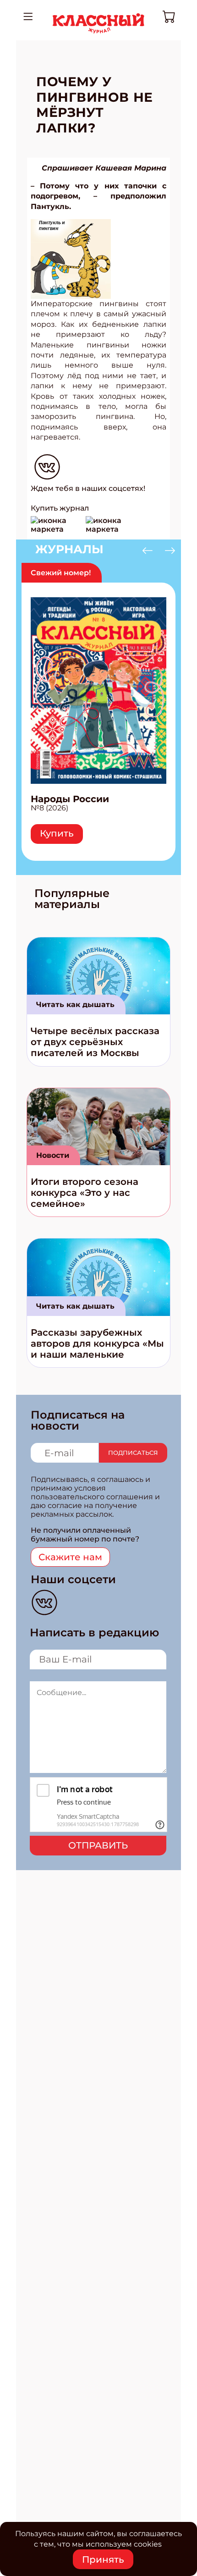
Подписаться (133, 1453)
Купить (57, 833)
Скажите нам (70, 1557)
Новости (53, 1155)
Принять (103, 2559)
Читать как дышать (75, 1005)
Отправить (98, 1845)
